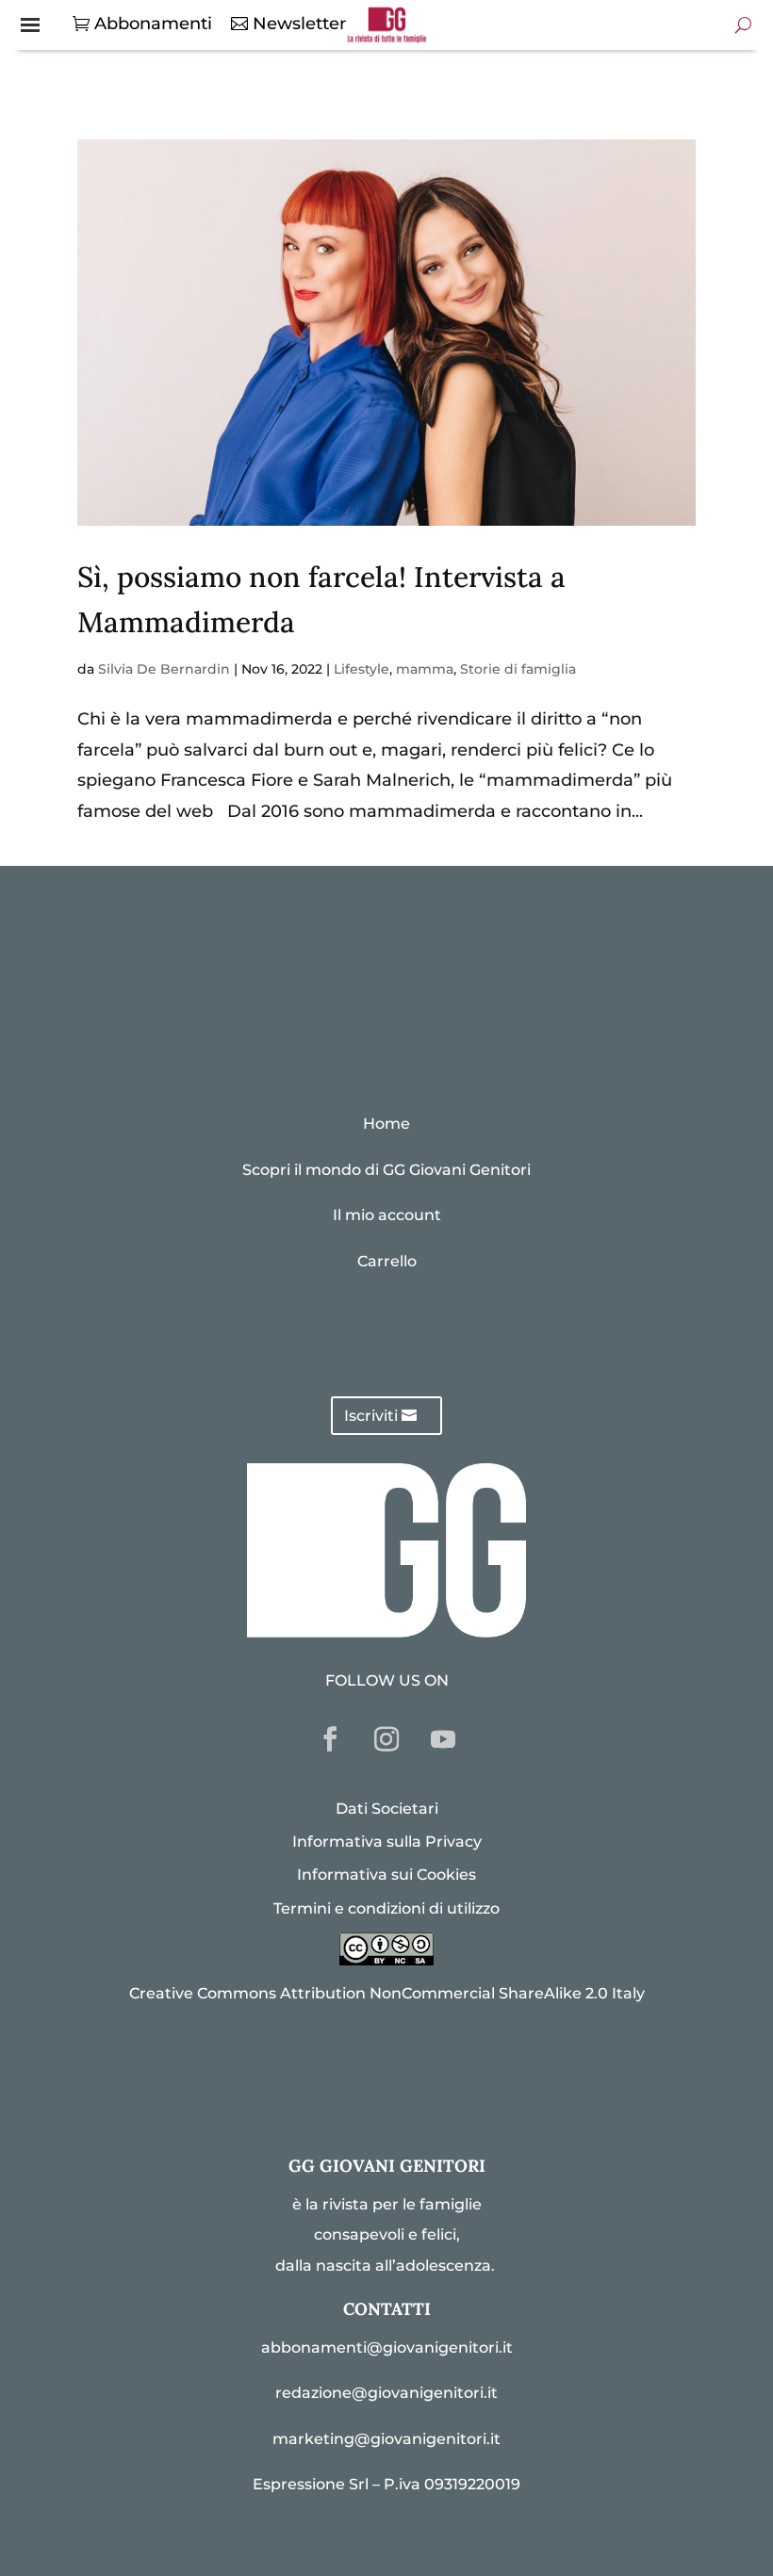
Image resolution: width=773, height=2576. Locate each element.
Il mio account (387, 1215)
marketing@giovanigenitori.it (386, 2439)
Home (386, 1124)
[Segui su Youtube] (443, 1739)
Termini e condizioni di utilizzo (386, 1908)
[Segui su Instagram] (386, 1739)
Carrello (387, 1261)
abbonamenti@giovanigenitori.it (387, 2348)
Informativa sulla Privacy (387, 1842)
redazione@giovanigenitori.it (386, 2393)
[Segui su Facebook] (330, 1739)
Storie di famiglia (518, 669)
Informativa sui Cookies (386, 1875)
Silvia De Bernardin (164, 669)
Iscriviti (371, 1416)
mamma (425, 669)
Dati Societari (387, 1809)
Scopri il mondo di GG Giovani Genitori (386, 1170)
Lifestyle (362, 669)
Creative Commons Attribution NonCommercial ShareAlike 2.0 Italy (387, 1993)
